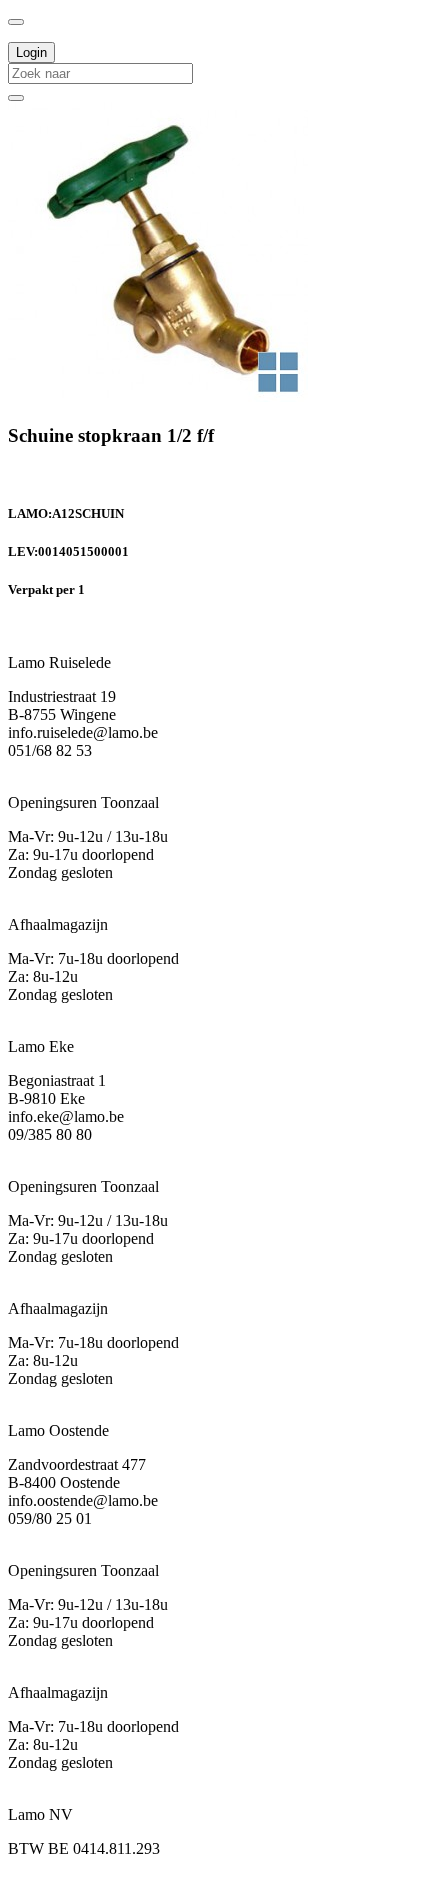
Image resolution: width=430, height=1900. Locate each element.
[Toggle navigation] (16, 22)
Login (31, 52)
